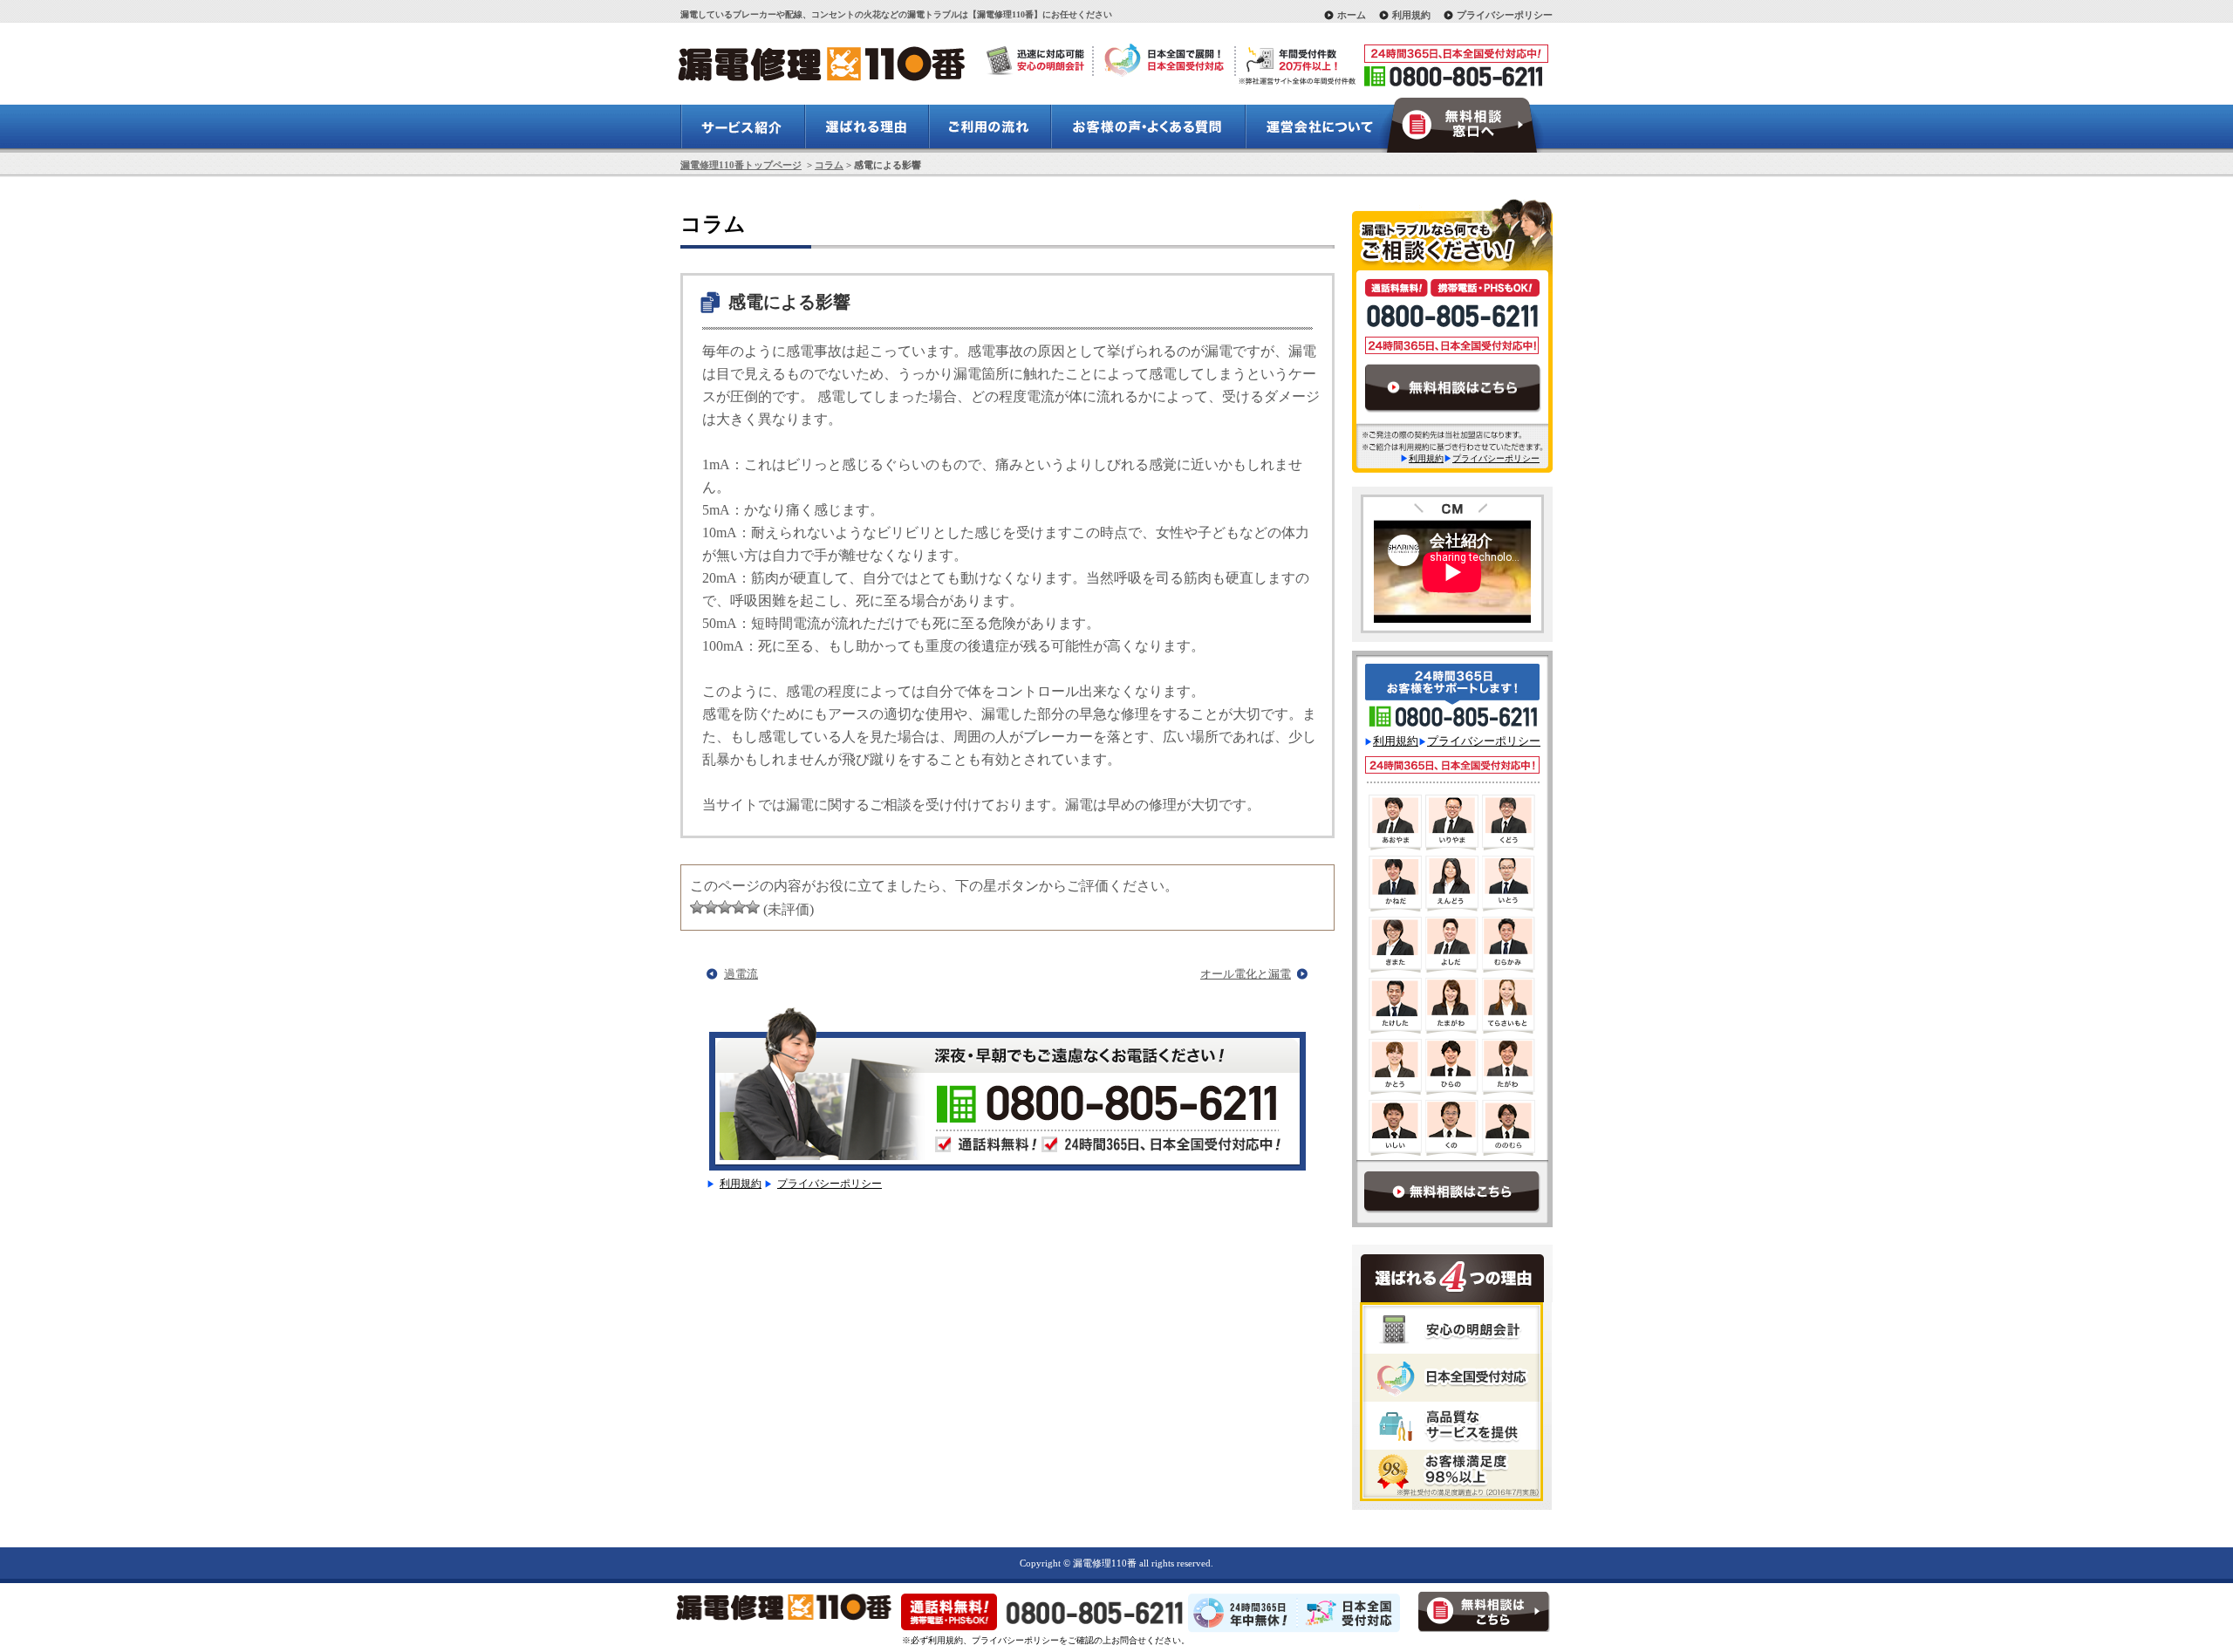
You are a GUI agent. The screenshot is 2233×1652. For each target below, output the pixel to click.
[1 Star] (697, 907)
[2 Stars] (711, 907)
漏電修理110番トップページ (741, 165)
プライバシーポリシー (1505, 15)
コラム (829, 165)
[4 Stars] (739, 907)
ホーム (1352, 15)
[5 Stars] (753, 907)
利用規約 (1411, 15)
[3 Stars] (725, 907)
